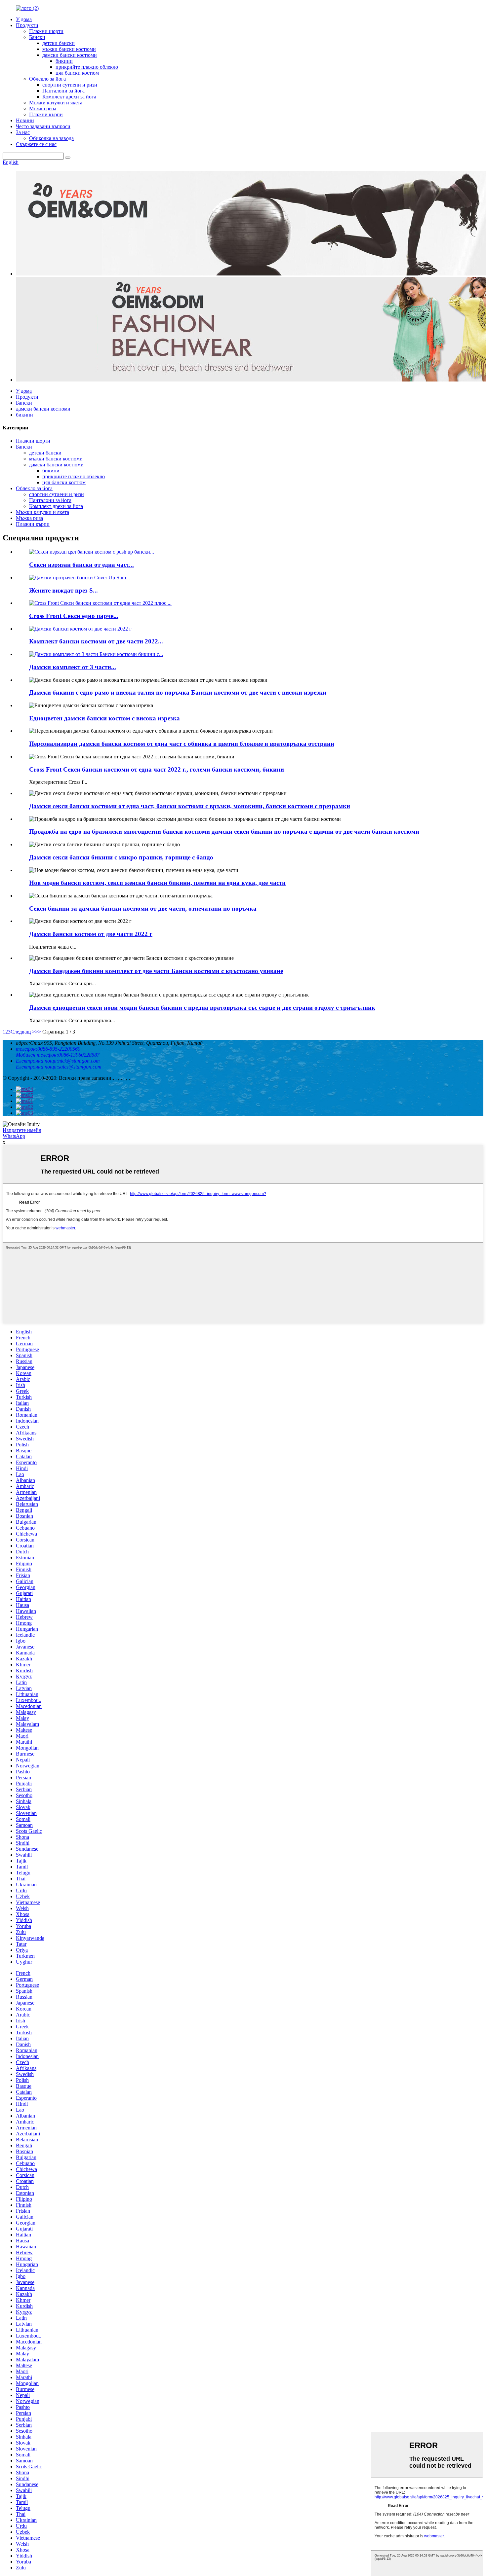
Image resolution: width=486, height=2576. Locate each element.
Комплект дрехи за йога (69, 97)
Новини (25, 120)
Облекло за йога (47, 79)
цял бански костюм (77, 73)
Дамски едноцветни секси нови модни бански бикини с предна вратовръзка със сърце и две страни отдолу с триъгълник (202, 1008)
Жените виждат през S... (63, 590)
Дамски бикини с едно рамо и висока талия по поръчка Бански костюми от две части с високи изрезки (178, 692)
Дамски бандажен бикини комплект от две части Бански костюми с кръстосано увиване (156, 971)
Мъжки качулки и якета (56, 103)
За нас (23, 132)
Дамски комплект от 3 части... (73, 667)
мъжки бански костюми (69, 49)
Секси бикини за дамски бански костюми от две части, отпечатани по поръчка (143, 908)
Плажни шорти (46, 31)
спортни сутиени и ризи (70, 85)
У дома (24, 19)
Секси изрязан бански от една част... (81, 565)
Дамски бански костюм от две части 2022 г (91, 934)
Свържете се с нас (36, 144)
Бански (37, 37)
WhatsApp (14, 1136)
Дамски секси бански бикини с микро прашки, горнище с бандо (121, 857)
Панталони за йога (63, 91)
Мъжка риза (43, 109)
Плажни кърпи (46, 114)
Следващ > (23, 1032)
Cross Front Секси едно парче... (74, 616)
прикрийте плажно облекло (87, 67)
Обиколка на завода (51, 138)
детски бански (59, 43)
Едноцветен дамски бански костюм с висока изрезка (104, 718)
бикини (64, 61)
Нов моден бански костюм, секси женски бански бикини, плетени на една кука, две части (157, 883)
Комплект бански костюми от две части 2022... (96, 641)
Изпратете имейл (22, 1130)
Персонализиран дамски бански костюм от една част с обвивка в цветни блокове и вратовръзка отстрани (182, 744)
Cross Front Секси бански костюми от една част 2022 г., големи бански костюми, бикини (157, 769)
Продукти (27, 25)
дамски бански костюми (70, 55)
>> (38, 1032)
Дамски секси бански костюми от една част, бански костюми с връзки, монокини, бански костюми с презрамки (190, 806)
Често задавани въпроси (43, 126)
